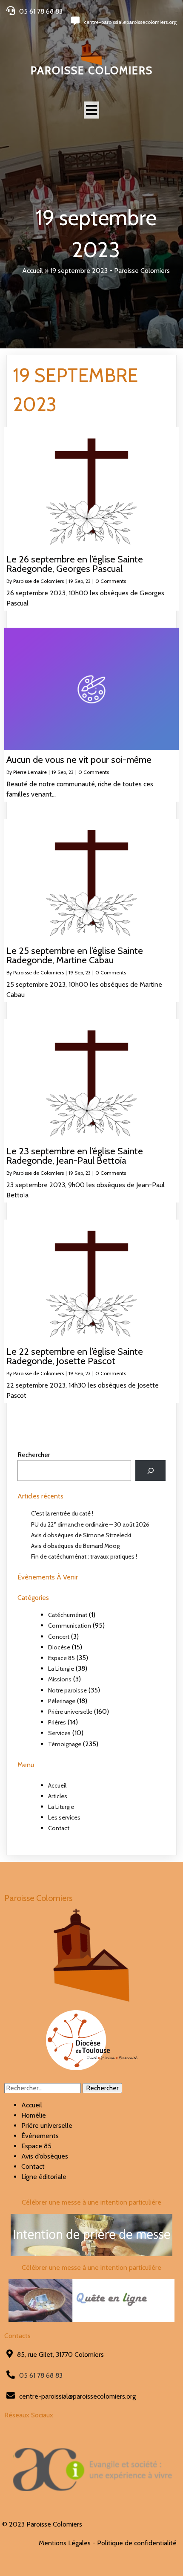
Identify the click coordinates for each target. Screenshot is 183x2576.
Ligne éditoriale (44, 2177)
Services (59, 1733)
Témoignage (65, 1744)
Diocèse (59, 1647)
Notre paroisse (67, 1690)
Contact (59, 1828)
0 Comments (111, 581)
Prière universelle (70, 1712)
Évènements (40, 2136)
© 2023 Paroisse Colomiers (42, 2524)
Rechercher (34, 1455)
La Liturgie (61, 1669)
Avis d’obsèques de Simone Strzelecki (81, 1535)
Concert (59, 1637)
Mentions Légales (65, 2543)
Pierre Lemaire (30, 772)
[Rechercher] (150, 1471)
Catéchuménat (68, 1615)
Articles (58, 1796)
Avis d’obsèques (45, 2156)
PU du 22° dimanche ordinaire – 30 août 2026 (90, 1524)
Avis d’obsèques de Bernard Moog (75, 1546)
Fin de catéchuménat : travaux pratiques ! (84, 1556)
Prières (57, 1722)
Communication (70, 1626)
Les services (64, 1817)
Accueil (33, 271)
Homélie (34, 2115)
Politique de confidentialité (137, 2543)
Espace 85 (61, 1658)
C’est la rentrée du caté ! (62, 1513)
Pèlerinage (62, 1701)
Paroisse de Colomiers (39, 581)
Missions (60, 1679)
